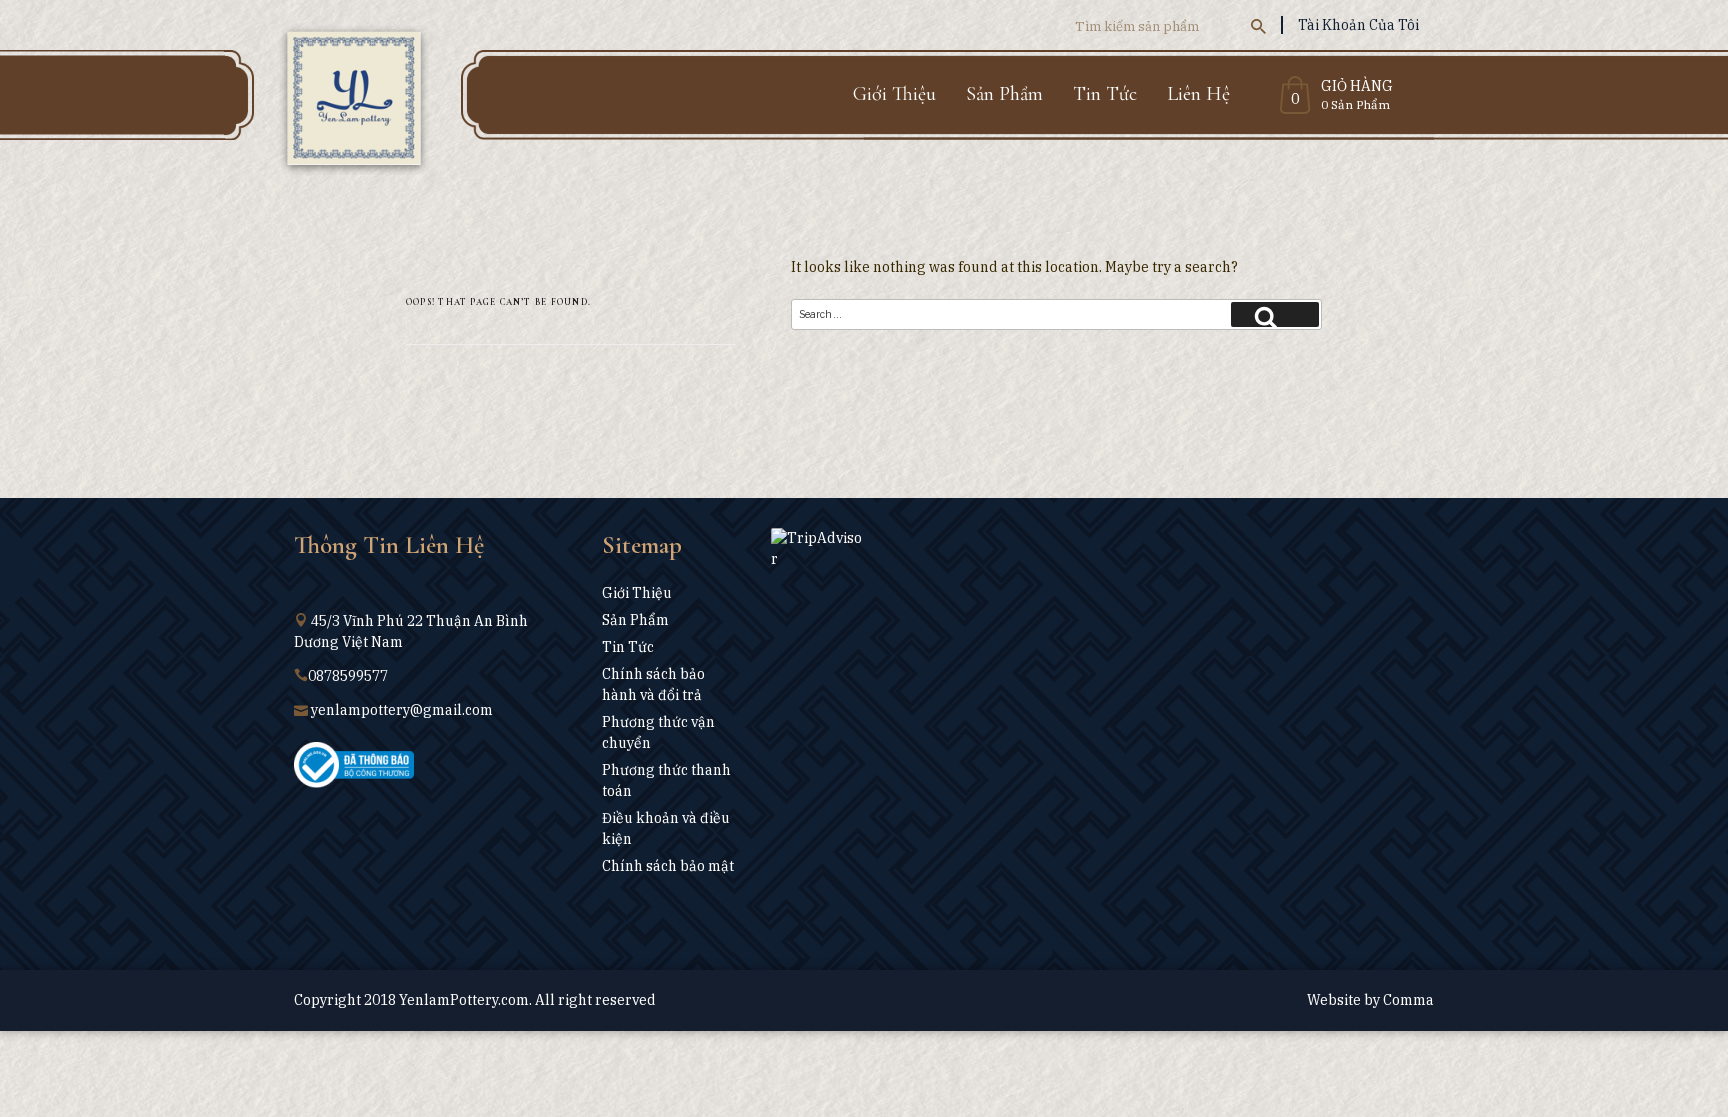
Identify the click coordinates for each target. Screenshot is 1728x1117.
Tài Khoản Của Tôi (1358, 25)
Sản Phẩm (1004, 94)
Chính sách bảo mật (668, 866)
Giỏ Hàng (1357, 87)
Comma (1408, 1000)
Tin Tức (1105, 94)
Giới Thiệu (894, 94)
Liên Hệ (1198, 94)
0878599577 (348, 676)
